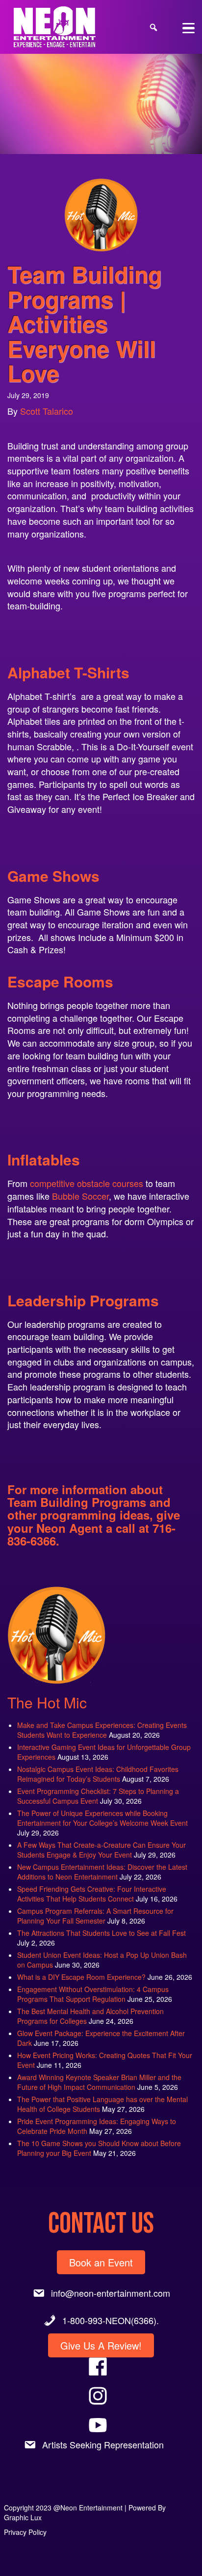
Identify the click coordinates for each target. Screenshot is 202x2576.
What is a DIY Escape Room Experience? (81, 1977)
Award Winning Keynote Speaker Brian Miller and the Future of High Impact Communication (99, 2082)
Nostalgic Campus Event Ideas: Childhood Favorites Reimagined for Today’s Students (98, 1774)
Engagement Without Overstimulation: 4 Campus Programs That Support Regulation (93, 1994)
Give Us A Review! (101, 2345)
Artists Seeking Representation (103, 2444)
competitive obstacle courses (87, 1183)
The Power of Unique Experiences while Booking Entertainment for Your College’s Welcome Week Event (102, 1818)
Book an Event (101, 2262)
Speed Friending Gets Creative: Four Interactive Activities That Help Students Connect (92, 1894)
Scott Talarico (47, 411)
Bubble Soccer (79, 1196)
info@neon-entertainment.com (111, 2293)
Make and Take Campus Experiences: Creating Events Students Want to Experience (102, 1730)
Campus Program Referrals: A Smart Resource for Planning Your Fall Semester (95, 1916)
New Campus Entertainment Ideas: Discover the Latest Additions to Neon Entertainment (102, 1872)
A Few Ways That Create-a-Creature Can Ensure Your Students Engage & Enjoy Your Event (101, 1850)
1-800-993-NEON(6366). (111, 2320)
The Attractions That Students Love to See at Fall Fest (101, 1933)
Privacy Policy (25, 2532)
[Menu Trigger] (189, 27)
